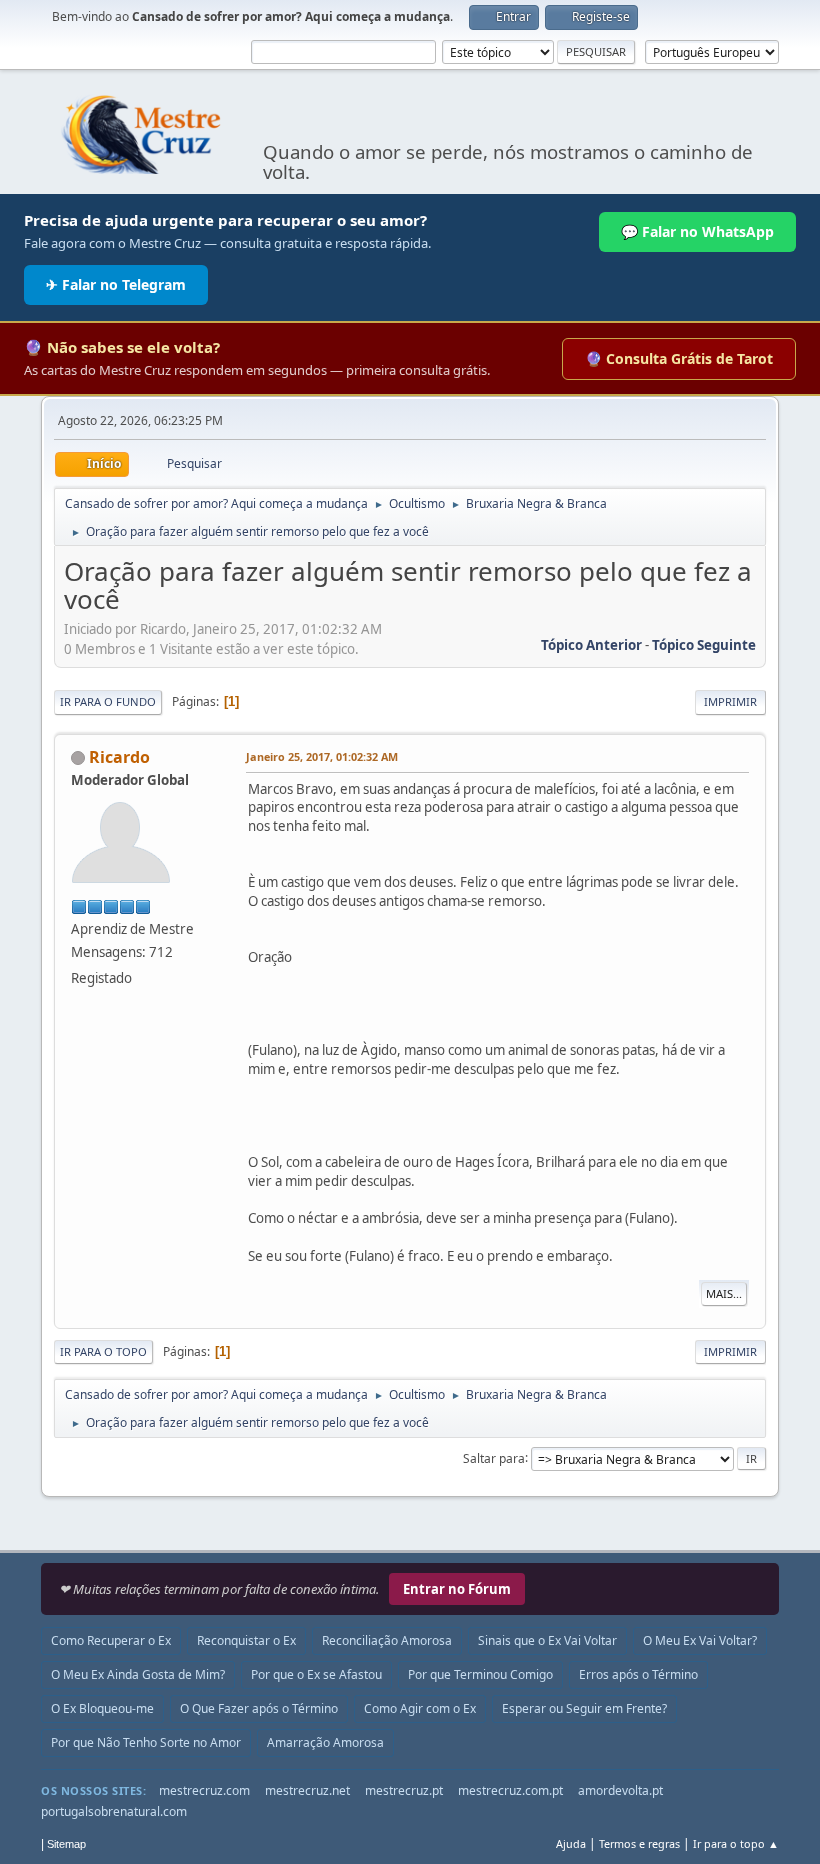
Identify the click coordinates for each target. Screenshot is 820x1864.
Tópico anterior (591, 645)
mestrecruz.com (204, 1790)
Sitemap (66, 1844)
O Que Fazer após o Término (259, 1708)
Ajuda (571, 1843)
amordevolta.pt (620, 1790)
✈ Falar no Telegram (116, 284)
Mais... (724, 1293)
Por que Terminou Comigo (480, 1674)
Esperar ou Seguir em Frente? (584, 1708)
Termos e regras (639, 1843)
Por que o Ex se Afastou (316, 1674)
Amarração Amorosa (325, 1742)
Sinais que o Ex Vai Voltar (547, 1640)
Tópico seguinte (704, 645)
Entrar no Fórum (457, 1589)
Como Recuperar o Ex (111, 1640)
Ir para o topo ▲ (736, 1843)
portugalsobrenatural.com (114, 1811)
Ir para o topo (103, 1351)
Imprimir (730, 701)
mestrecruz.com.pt (510, 1790)
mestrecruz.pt (404, 1790)
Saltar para (494, 1457)
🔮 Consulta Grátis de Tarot (679, 358)
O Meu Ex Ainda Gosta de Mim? (138, 1674)
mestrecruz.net (307, 1790)
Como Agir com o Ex (420, 1708)
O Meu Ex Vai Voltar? (700, 1640)
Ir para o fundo (108, 701)
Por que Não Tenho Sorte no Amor (146, 1742)
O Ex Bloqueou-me (102, 1708)
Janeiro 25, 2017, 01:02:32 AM (322, 756)
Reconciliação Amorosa (387, 1640)
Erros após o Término (638, 1674)
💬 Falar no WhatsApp (697, 231)
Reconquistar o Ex (246, 1640)
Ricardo (119, 757)
